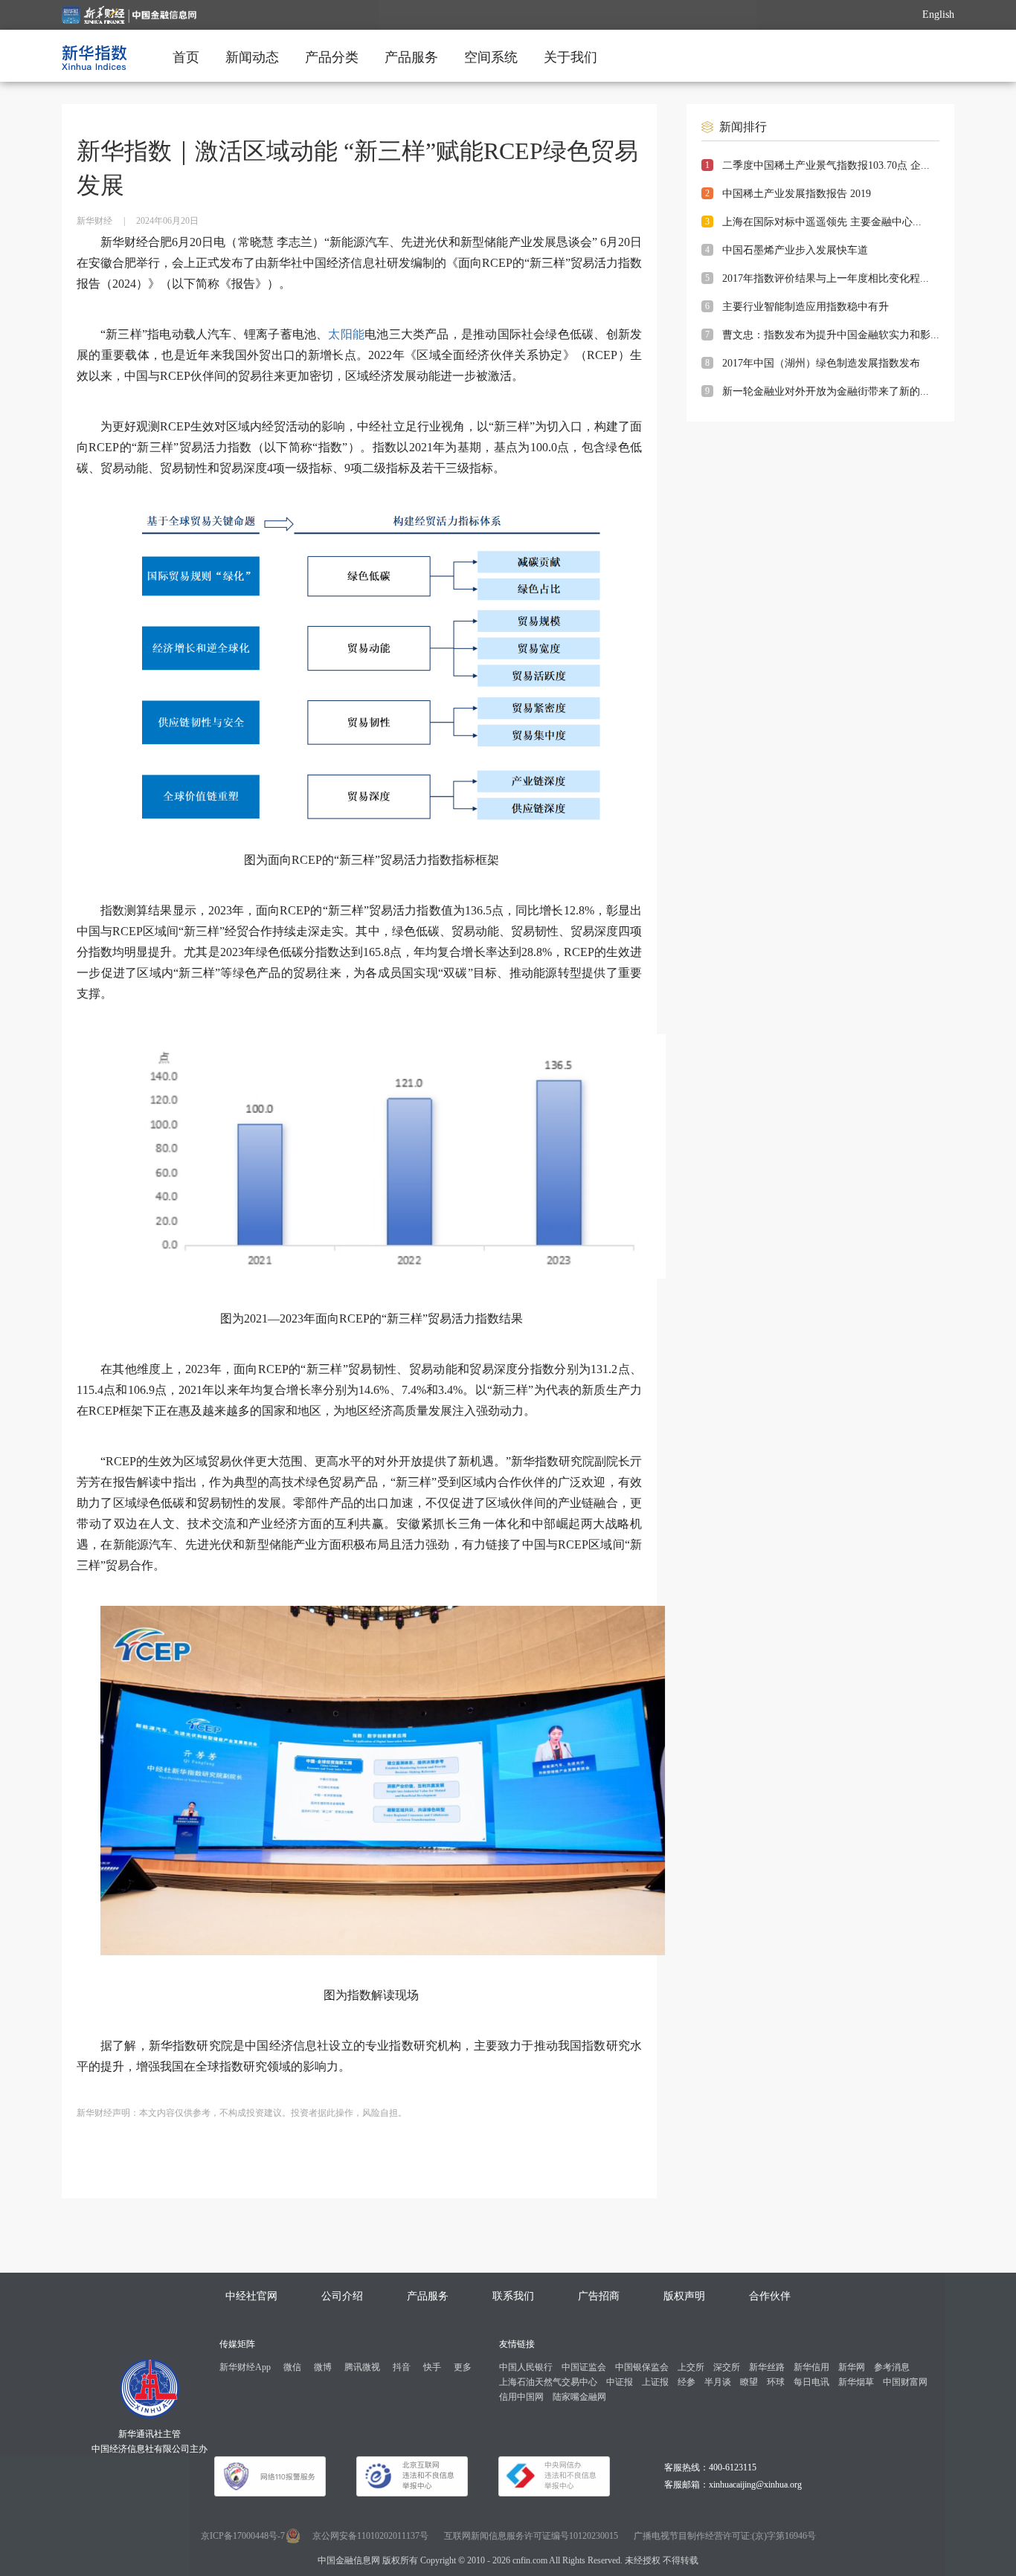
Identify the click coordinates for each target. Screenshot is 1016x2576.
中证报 (620, 2382)
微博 (323, 2367)
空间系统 (491, 57)
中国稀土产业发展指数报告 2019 (797, 194)
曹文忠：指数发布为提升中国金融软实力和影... (831, 335)
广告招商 (599, 2296)
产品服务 (411, 57)
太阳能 (346, 334)
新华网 (852, 2367)
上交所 (691, 2367)
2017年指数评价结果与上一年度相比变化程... (826, 278)
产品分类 (332, 57)
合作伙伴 (770, 2296)
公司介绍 (342, 2296)
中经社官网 (251, 2296)
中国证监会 (584, 2367)
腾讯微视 (362, 2367)
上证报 (655, 2382)
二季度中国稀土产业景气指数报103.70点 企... (826, 165)
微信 (292, 2367)
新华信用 (811, 2367)
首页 (186, 57)
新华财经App (245, 2367)
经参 (687, 2382)
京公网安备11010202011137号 (370, 2536)
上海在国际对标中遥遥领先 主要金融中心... (822, 222)
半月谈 (718, 2382)
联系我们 (513, 2296)
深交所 (727, 2367)
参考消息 (892, 2367)
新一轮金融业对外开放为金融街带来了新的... (826, 391)
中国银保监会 (642, 2367)
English (938, 14)
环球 (776, 2382)
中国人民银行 (526, 2367)
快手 (432, 2367)
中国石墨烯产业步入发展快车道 (795, 250)
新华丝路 (767, 2367)
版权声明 (684, 2296)
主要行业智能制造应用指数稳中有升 (806, 307)
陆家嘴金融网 (579, 2397)
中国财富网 (905, 2382)
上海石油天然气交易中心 (548, 2382)
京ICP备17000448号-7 (243, 2536)
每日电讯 (811, 2382)
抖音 (402, 2367)
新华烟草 (856, 2382)
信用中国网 (521, 2397)
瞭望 (749, 2382)
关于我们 (570, 57)
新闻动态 (252, 57)
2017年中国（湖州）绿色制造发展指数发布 (821, 363)
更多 (463, 2367)
